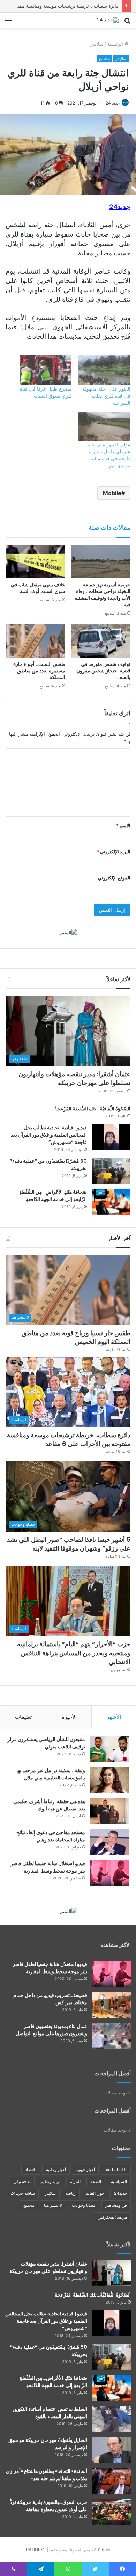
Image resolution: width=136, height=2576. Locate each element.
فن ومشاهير (116, 2205)
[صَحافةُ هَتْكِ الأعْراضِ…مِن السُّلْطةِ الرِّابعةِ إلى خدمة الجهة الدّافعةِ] (111, 1202)
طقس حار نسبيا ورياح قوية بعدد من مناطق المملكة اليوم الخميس (76, 1337)
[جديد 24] (108, 20)
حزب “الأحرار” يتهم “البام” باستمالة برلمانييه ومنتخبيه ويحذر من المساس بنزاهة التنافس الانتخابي (74, 1653)
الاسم (123, 825)
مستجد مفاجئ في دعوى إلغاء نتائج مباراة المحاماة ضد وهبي (51, 1836)
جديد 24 (113, 103)
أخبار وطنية (56, 2170)
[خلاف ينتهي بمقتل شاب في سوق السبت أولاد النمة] (35, 561)
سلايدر (97, 44)
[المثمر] (68, 932)
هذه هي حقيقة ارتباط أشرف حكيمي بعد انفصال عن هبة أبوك (49, 1805)
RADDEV (35, 2550)
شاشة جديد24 (23, 2193)
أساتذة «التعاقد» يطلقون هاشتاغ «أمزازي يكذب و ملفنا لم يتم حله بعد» (47, 2475)
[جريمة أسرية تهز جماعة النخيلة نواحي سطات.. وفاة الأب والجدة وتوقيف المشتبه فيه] (101, 561)
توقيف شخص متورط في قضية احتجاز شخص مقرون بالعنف (103, 671)
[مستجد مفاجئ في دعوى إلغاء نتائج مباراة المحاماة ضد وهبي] (109, 1842)
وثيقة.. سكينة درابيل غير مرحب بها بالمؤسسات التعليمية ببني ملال (51, 1774)
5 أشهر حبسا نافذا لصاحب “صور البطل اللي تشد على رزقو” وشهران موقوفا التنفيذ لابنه (69, 1544)
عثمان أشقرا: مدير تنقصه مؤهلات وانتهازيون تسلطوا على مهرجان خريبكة (74, 1078)
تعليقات (23, 1717)
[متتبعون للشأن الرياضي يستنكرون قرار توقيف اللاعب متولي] (109, 1749)
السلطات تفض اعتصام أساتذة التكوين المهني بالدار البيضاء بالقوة (50, 2413)
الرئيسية (116, 44)
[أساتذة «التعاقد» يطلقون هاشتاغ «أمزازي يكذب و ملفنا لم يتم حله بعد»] (112, 2481)
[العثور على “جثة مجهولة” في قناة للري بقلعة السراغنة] (104, 370)
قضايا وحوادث (84, 2205)
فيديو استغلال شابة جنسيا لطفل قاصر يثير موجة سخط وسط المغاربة (48, 1867)
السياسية (119, 2181)
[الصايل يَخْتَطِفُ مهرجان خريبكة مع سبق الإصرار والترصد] (112, 2450)
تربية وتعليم (50, 2181)
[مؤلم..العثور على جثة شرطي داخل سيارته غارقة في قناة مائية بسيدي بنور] (104, 426)
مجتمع (104, 58)
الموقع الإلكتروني (114, 878)
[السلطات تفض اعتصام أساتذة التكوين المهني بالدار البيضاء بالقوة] (112, 2419)
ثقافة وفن (22, 2181)
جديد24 (120, 2193)
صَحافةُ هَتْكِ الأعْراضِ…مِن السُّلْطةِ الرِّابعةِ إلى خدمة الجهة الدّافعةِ (53, 1196)
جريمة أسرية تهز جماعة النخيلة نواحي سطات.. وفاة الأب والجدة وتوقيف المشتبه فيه (103, 595)
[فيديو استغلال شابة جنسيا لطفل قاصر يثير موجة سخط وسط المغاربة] (109, 1873)
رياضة (71, 2193)
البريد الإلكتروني (114, 852)
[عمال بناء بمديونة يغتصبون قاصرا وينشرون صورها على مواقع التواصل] (112, 2036)
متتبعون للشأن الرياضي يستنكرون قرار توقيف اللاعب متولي (46, 1743)
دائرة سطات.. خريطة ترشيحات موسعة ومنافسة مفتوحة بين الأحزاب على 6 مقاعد (69, 1439)
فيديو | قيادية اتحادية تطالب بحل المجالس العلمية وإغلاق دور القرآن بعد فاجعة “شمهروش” (49, 1135)
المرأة (75, 2181)
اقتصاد (31, 2170)
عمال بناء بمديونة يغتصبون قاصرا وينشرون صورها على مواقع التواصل (51, 2030)
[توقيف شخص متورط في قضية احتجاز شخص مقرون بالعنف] (101, 640)
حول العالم (95, 2193)
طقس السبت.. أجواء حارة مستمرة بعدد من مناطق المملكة (39, 671)
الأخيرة (69, 1717)
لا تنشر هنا (53, 2205)
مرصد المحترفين (112, 2217)
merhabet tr (116, 2170)
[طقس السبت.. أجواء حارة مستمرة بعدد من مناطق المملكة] (35, 640)
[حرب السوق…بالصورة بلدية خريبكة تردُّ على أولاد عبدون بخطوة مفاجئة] (112, 2512)
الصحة (96, 2181)
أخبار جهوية (85, 2170)
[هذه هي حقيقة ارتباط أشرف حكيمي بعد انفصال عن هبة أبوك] (109, 1811)
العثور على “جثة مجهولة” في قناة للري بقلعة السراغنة (105, 396)
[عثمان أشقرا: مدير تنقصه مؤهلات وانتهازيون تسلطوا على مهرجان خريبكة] (112, 2273)
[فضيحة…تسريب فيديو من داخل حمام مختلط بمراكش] (112, 2005)
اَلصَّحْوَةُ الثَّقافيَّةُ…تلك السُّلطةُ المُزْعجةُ (92, 1109)
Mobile (112, 493)
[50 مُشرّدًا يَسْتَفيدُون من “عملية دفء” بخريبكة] (111, 1171)
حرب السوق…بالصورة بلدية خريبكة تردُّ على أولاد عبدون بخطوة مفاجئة (48, 2506)
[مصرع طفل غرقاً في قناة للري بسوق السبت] (46, 370)
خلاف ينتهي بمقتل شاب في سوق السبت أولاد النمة (38, 588)
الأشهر (114, 1717)
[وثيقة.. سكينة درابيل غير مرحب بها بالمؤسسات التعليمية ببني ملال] (109, 1780)
